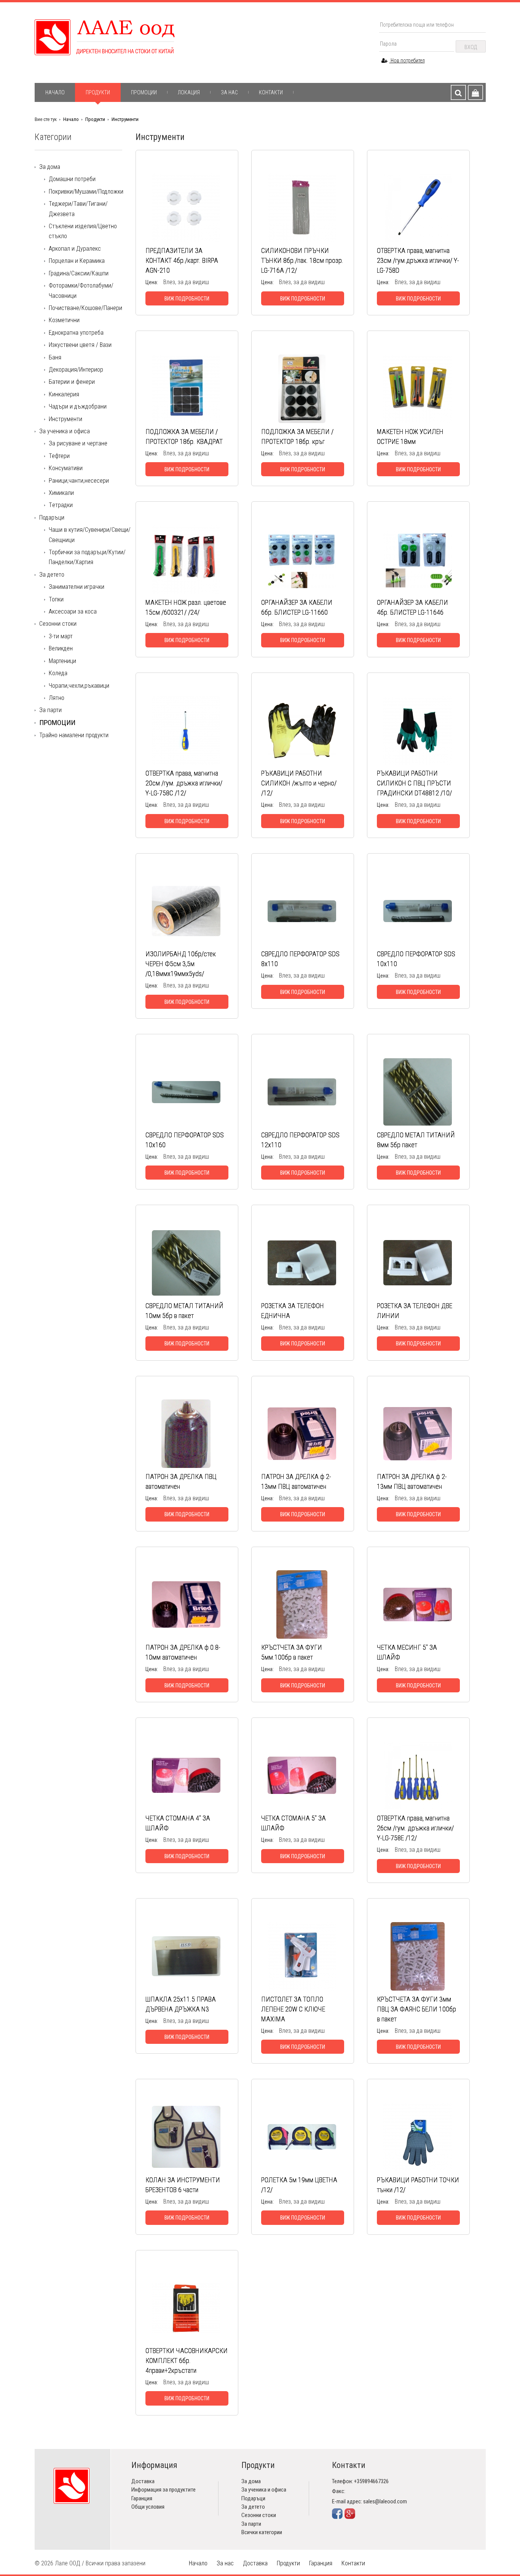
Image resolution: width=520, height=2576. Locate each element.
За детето (52, 575)
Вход (471, 47)
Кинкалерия (64, 394)
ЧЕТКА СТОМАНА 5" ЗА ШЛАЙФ (293, 1823)
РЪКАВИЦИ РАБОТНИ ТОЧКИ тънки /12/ (418, 2185)
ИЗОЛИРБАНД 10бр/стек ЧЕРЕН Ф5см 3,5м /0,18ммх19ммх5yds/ (181, 964)
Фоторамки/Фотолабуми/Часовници (81, 290)
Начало (55, 92)
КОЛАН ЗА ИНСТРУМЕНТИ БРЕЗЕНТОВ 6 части (183, 2185)
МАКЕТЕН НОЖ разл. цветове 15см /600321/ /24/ (186, 607)
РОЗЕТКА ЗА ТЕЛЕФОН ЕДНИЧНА (293, 1311)
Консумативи (66, 468)
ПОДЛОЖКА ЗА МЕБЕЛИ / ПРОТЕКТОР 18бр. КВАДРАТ (184, 436)
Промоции (144, 92)
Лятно (57, 698)
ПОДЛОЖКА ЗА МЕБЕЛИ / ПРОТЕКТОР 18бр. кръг (297, 436)
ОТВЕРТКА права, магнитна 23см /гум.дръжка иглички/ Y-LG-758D (418, 260)
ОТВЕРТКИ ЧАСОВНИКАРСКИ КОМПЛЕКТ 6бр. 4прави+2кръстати (187, 2361)
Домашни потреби (72, 179)
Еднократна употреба (76, 333)
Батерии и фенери (72, 382)
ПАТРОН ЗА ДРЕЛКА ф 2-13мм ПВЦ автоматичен (296, 1481)
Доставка (143, 2481)
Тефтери (59, 456)
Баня (55, 357)
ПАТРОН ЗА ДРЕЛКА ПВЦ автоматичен (181, 1481)
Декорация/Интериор (76, 370)
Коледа (58, 673)
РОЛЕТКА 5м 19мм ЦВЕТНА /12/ (299, 2185)
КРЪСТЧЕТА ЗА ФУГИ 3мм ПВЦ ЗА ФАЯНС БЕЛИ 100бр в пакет (416, 2009)
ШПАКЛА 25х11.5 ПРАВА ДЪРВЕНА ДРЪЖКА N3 (181, 2004)
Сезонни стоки (58, 624)
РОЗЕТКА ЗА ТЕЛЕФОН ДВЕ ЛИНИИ (415, 1311)
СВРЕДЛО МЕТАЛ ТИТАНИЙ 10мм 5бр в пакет (184, 1311)
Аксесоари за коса (73, 611)
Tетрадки (61, 505)
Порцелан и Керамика (77, 261)
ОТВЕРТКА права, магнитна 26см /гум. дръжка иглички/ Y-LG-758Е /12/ (415, 1828)
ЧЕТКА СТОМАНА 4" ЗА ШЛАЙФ (178, 1823)
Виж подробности (187, 299)
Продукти (98, 92)
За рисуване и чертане (78, 443)
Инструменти (125, 119)
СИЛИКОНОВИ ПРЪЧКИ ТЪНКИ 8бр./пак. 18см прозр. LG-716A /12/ (302, 260)
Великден (61, 648)
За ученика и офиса (65, 431)
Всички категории (262, 2532)
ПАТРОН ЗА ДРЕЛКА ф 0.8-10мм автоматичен (183, 1652)
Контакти (271, 92)
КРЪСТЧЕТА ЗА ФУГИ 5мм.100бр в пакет (292, 1652)
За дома (50, 167)
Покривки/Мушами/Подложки (86, 192)
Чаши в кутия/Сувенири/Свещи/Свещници (90, 535)
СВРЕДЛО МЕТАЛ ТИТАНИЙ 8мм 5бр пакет (416, 1140)
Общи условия (148, 2507)
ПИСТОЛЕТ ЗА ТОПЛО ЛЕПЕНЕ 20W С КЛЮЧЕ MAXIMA (293, 2009)
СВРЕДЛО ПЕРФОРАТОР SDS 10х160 (185, 1140)
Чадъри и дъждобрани (78, 406)
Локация (189, 92)
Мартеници (62, 661)
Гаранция (142, 2498)
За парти (50, 710)
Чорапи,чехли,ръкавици (79, 686)
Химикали (61, 493)
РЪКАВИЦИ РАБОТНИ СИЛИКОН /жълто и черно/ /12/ (299, 783)
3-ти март (61, 636)
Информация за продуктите (163, 2490)
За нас (229, 92)
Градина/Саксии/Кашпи (79, 273)
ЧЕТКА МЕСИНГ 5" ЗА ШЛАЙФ (407, 1652)
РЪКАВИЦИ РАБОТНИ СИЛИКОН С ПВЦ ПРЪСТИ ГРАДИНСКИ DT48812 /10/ (414, 783)
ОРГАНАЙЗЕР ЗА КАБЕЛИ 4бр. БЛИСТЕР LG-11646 (412, 607)
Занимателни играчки (77, 587)
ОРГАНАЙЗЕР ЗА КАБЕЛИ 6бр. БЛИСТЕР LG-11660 (297, 607)
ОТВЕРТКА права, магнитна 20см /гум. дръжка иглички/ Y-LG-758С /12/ (184, 783)
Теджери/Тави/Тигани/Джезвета (78, 209)
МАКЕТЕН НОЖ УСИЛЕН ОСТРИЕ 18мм (410, 436)
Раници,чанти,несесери (79, 481)
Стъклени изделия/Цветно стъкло (83, 231)
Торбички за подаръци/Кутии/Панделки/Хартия (87, 557)
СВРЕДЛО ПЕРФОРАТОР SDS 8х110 (300, 959)
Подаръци (52, 518)
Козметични (64, 320)
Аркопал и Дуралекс (75, 249)
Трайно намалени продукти (74, 735)
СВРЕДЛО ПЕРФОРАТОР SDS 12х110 (300, 1140)
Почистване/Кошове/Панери (85, 308)
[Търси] (458, 92)
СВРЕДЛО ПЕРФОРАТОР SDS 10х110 (416, 959)
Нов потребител (407, 60)
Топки (56, 599)
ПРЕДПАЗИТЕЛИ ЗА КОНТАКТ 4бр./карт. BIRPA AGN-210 (182, 260)
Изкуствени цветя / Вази (80, 345)
